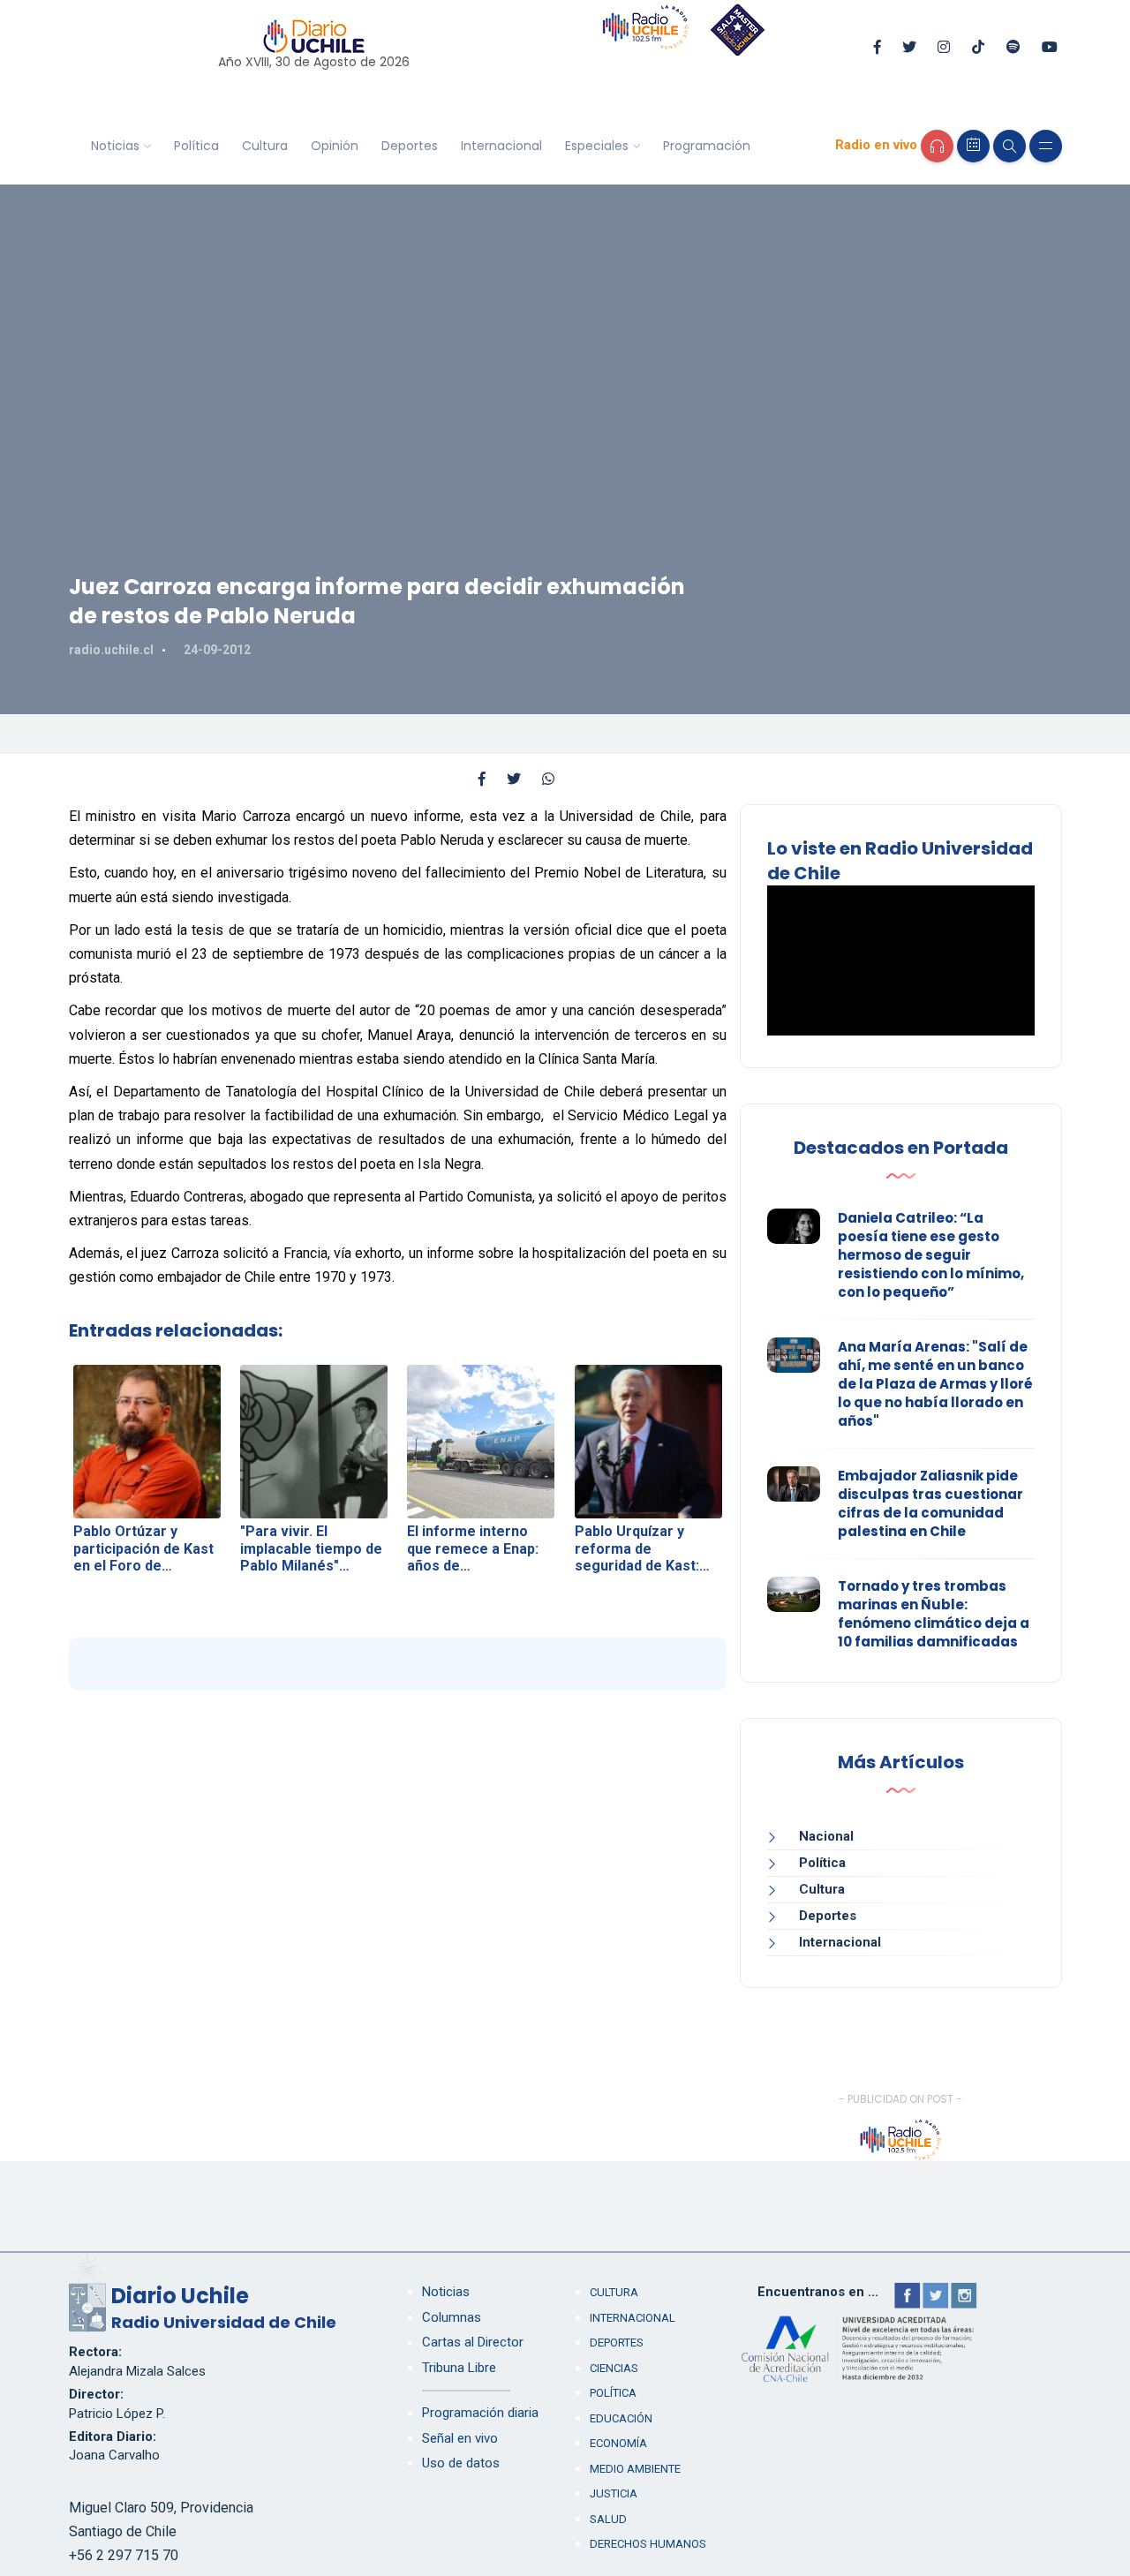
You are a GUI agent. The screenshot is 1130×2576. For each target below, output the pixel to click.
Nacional (826, 1836)
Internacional (501, 146)
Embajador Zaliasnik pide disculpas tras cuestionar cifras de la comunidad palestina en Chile (930, 1503)
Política (196, 146)
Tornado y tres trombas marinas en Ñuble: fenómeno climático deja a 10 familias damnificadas (934, 1614)
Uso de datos (461, 2463)
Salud (608, 2519)
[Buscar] (1009, 146)
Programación (707, 146)
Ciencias (614, 2368)
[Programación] (973, 146)
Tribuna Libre (459, 2368)
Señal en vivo (460, 2438)
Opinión (335, 146)
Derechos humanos (648, 2544)
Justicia (614, 2493)
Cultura (265, 146)
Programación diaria (480, 2413)
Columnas (452, 2317)
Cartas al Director (473, 2342)
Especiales (597, 146)
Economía (618, 2443)
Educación (621, 2418)
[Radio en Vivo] (937, 146)
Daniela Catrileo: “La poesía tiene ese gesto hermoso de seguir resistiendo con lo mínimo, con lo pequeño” (931, 1255)
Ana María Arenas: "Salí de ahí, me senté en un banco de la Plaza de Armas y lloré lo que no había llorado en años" (935, 1384)
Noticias (115, 146)
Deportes (410, 146)
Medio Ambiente (635, 2469)
